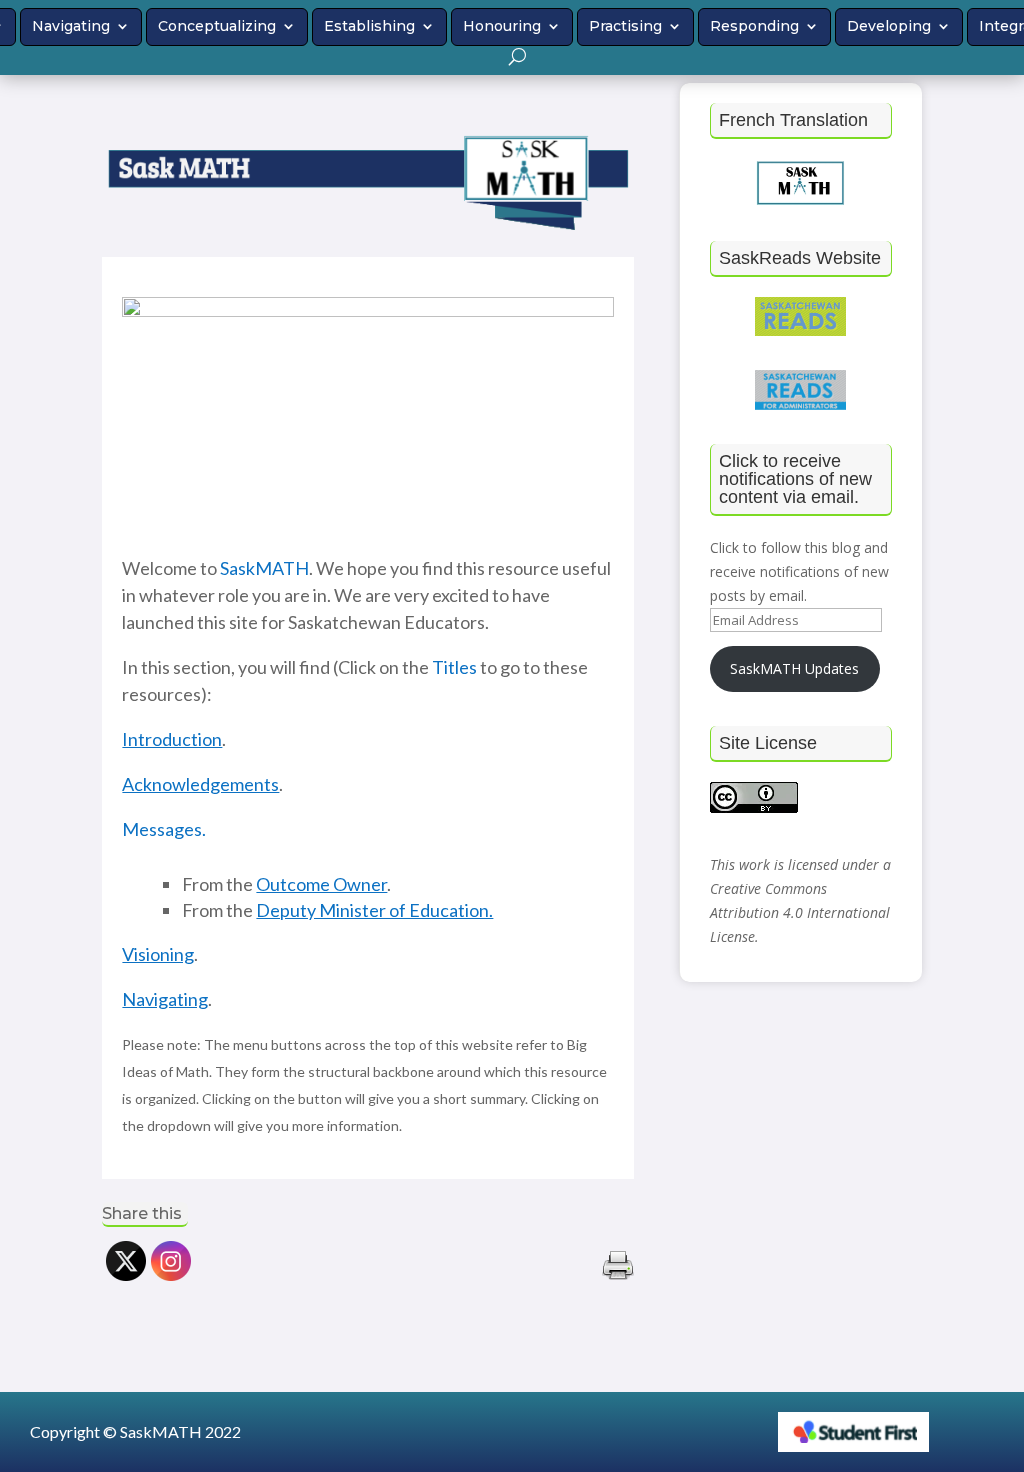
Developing (889, 26)
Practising (625, 26)
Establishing (369, 26)
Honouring (502, 26)
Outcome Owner (321, 884)
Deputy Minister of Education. (374, 910)
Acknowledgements (200, 784)
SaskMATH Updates (794, 668)
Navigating (71, 26)
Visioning (158, 954)
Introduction (172, 739)
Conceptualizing (217, 26)
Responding (754, 26)
